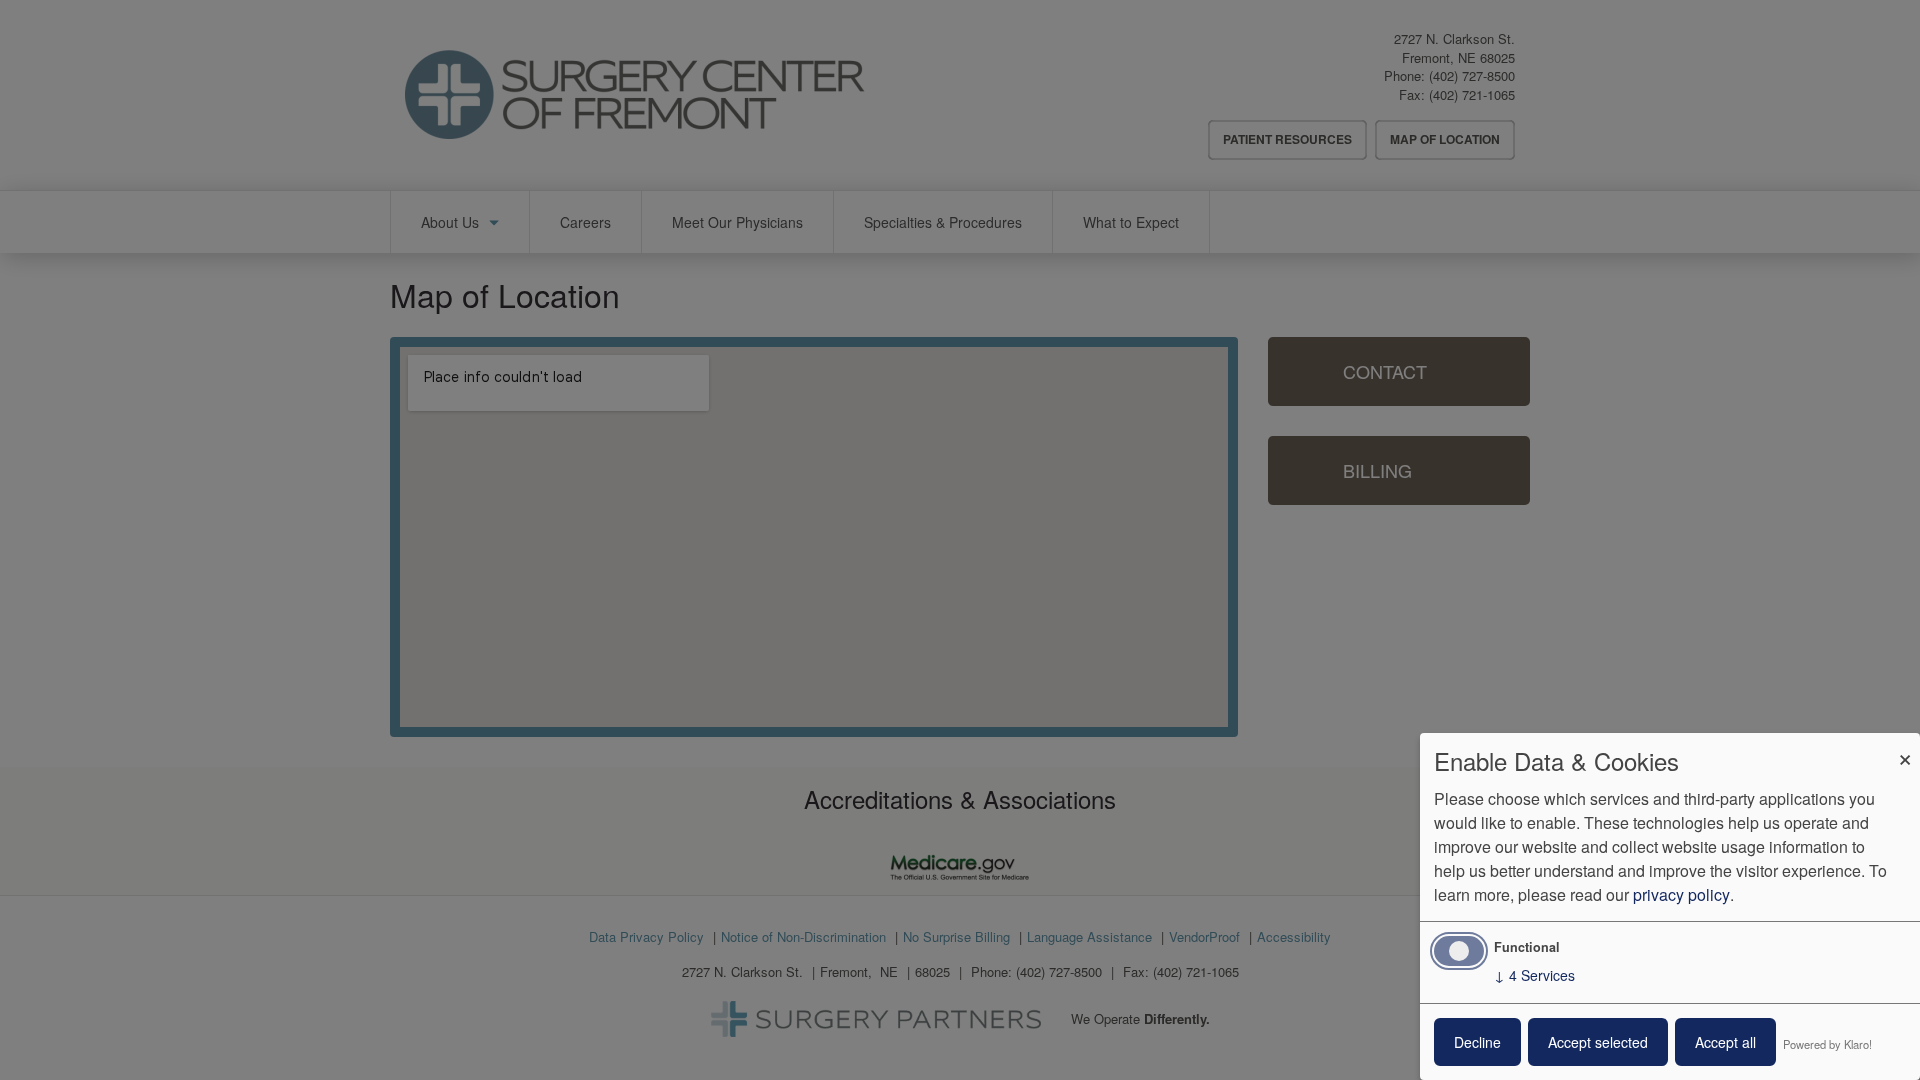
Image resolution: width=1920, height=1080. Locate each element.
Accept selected (1598, 1042)
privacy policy (1681, 894)
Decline (1477, 1042)
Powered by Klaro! (1827, 1044)
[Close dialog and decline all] (1905, 745)
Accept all (1725, 1042)
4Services (1534, 975)
